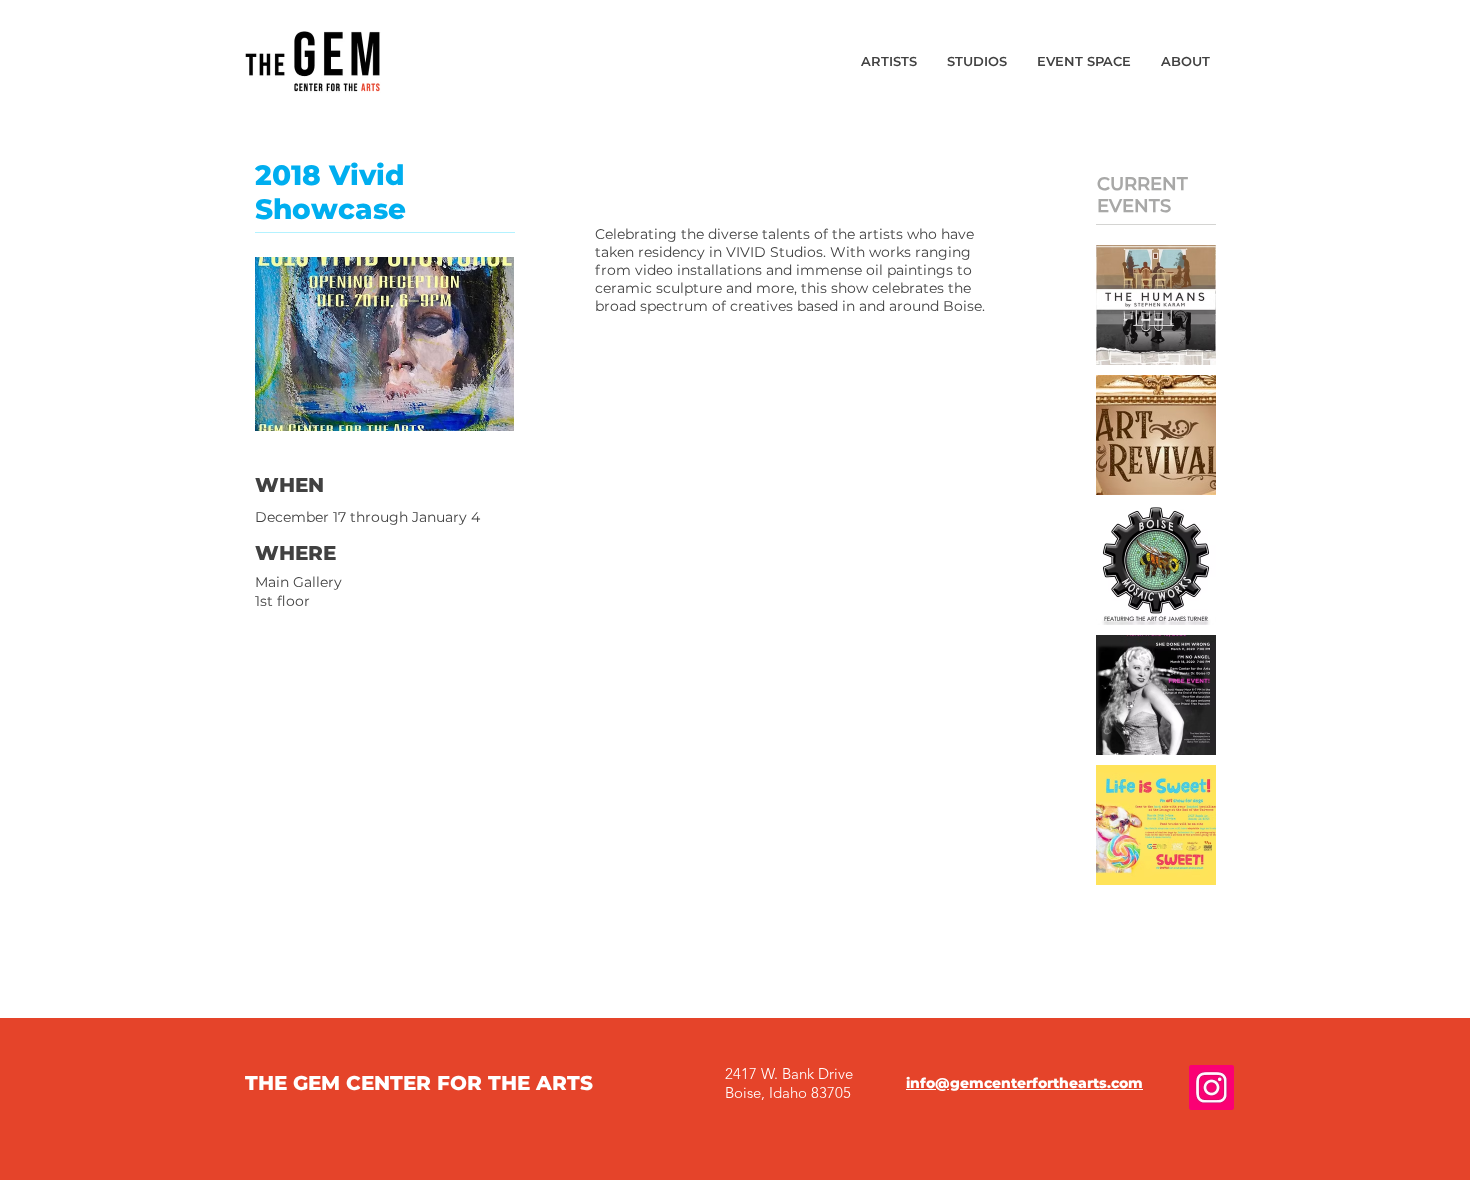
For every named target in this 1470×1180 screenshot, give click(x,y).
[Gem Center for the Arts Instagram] (1211, 1087)
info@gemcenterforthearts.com (1024, 1083)
